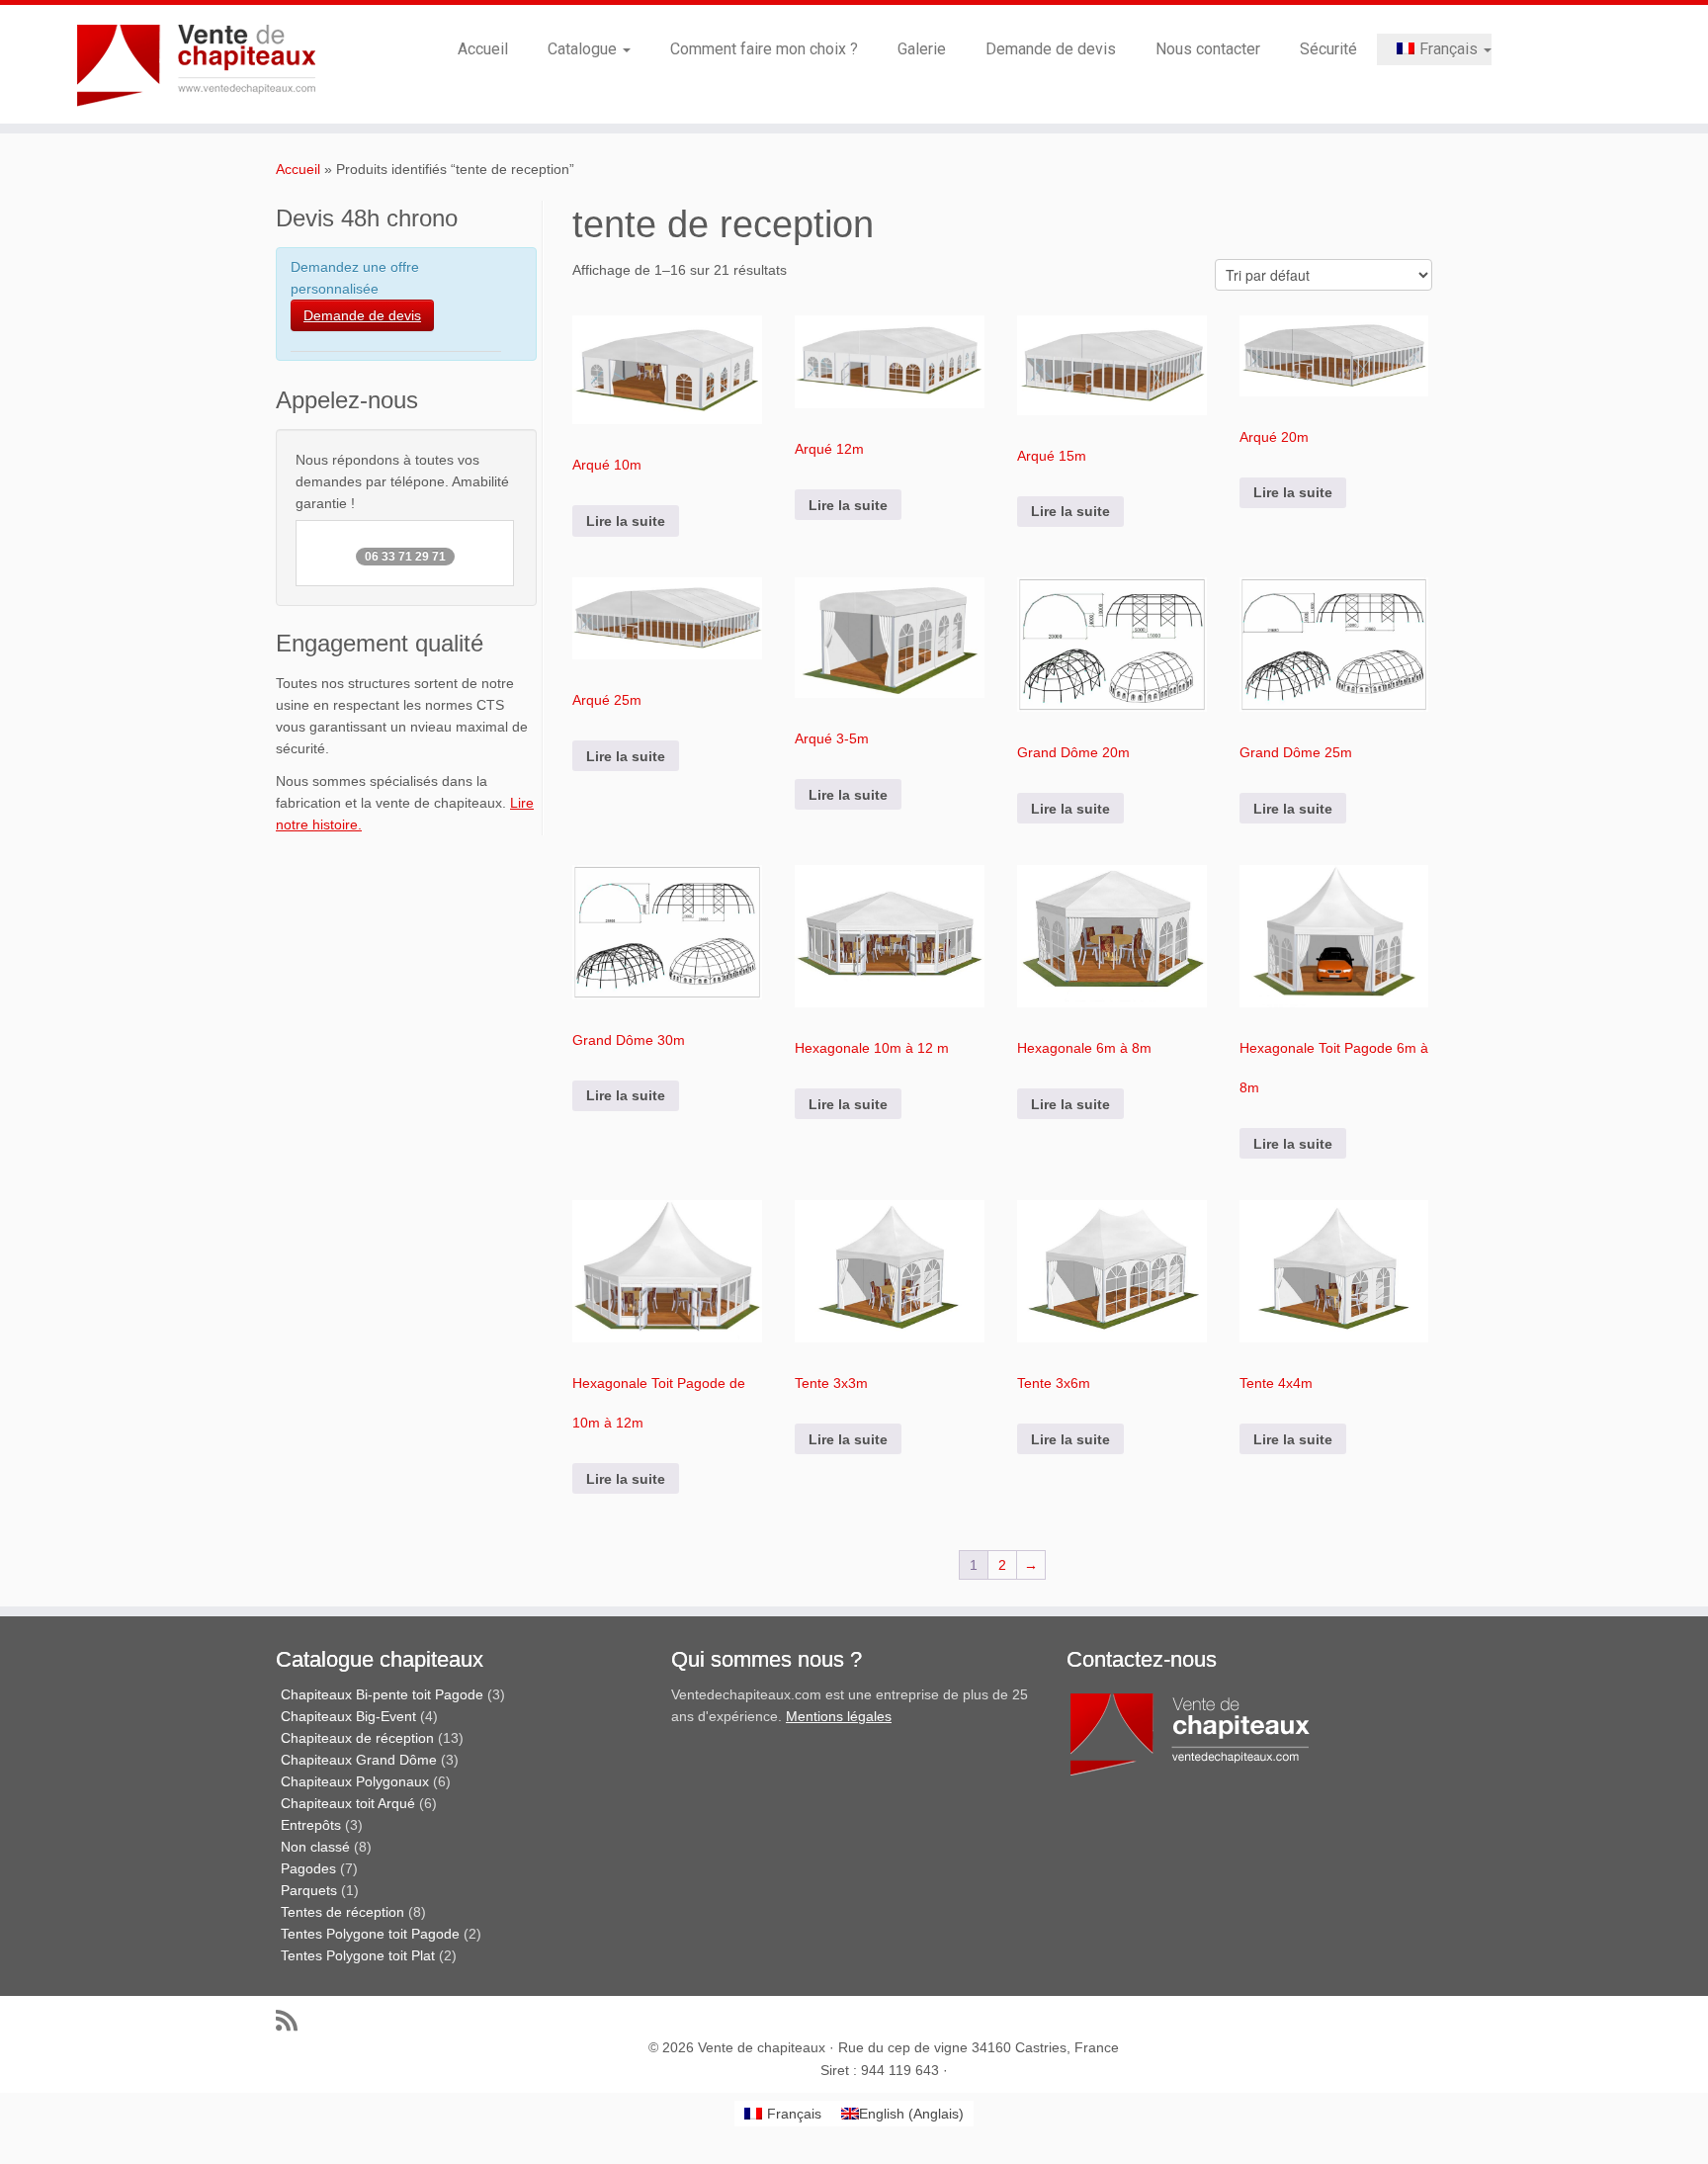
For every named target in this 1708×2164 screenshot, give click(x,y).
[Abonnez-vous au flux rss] (293, 2020)
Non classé (315, 1847)
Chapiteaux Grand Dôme (359, 1760)
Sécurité (1328, 49)
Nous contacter (1208, 49)
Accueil (483, 49)
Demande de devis (1051, 49)
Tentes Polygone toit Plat (358, 1955)
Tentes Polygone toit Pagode (370, 1934)
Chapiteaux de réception (357, 1738)
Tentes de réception (342, 1912)
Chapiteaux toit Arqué (348, 1803)
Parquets (309, 1890)
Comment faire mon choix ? (764, 49)
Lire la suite (626, 521)
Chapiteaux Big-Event (348, 1716)
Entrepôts (311, 1825)
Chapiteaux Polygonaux (355, 1781)
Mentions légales (839, 1716)
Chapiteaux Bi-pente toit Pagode (382, 1694)
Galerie (922, 49)
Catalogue (584, 49)
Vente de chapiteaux (762, 2047)
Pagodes (308, 1868)
